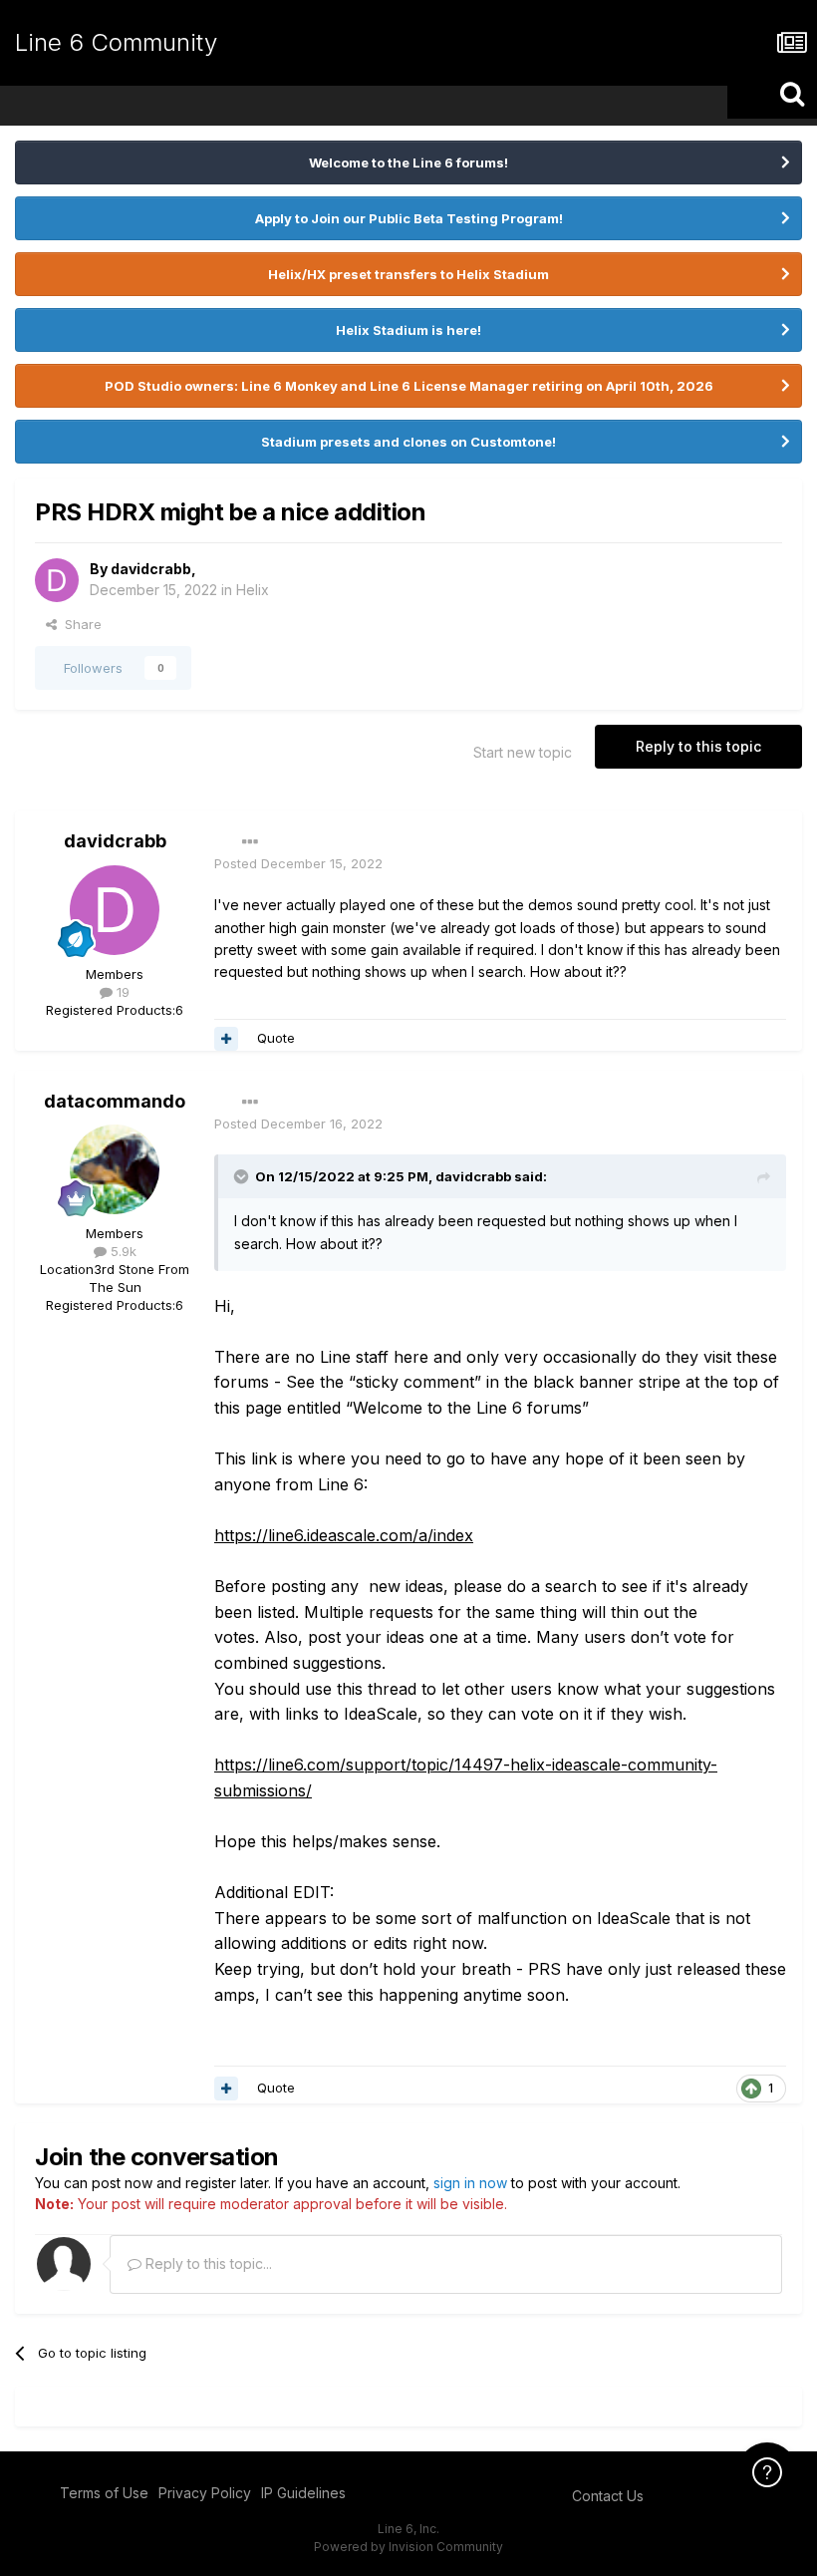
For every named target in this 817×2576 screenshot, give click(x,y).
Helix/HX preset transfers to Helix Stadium (408, 274)
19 (121, 992)
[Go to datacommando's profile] (115, 1169)
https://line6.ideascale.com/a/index (344, 1535)
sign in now (470, 2183)
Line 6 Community (116, 42)
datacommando (115, 1101)
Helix (253, 590)
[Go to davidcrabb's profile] (57, 580)
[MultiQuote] (226, 1039)
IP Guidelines (303, 2493)
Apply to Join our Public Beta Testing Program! (409, 218)
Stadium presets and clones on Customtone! (408, 442)
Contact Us (608, 2496)
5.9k (122, 1251)
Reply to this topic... (207, 2263)
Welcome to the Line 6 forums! (408, 162)
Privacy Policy (205, 2493)
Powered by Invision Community (408, 2547)
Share (79, 624)
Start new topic (523, 752)
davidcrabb (151, 569)
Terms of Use (104, 2493)
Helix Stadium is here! (408, 330)
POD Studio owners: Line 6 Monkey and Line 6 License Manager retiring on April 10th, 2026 (409, 386)
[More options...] (250, 842)
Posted (298, 863)
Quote (276, 1038)
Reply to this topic (698, 746)
